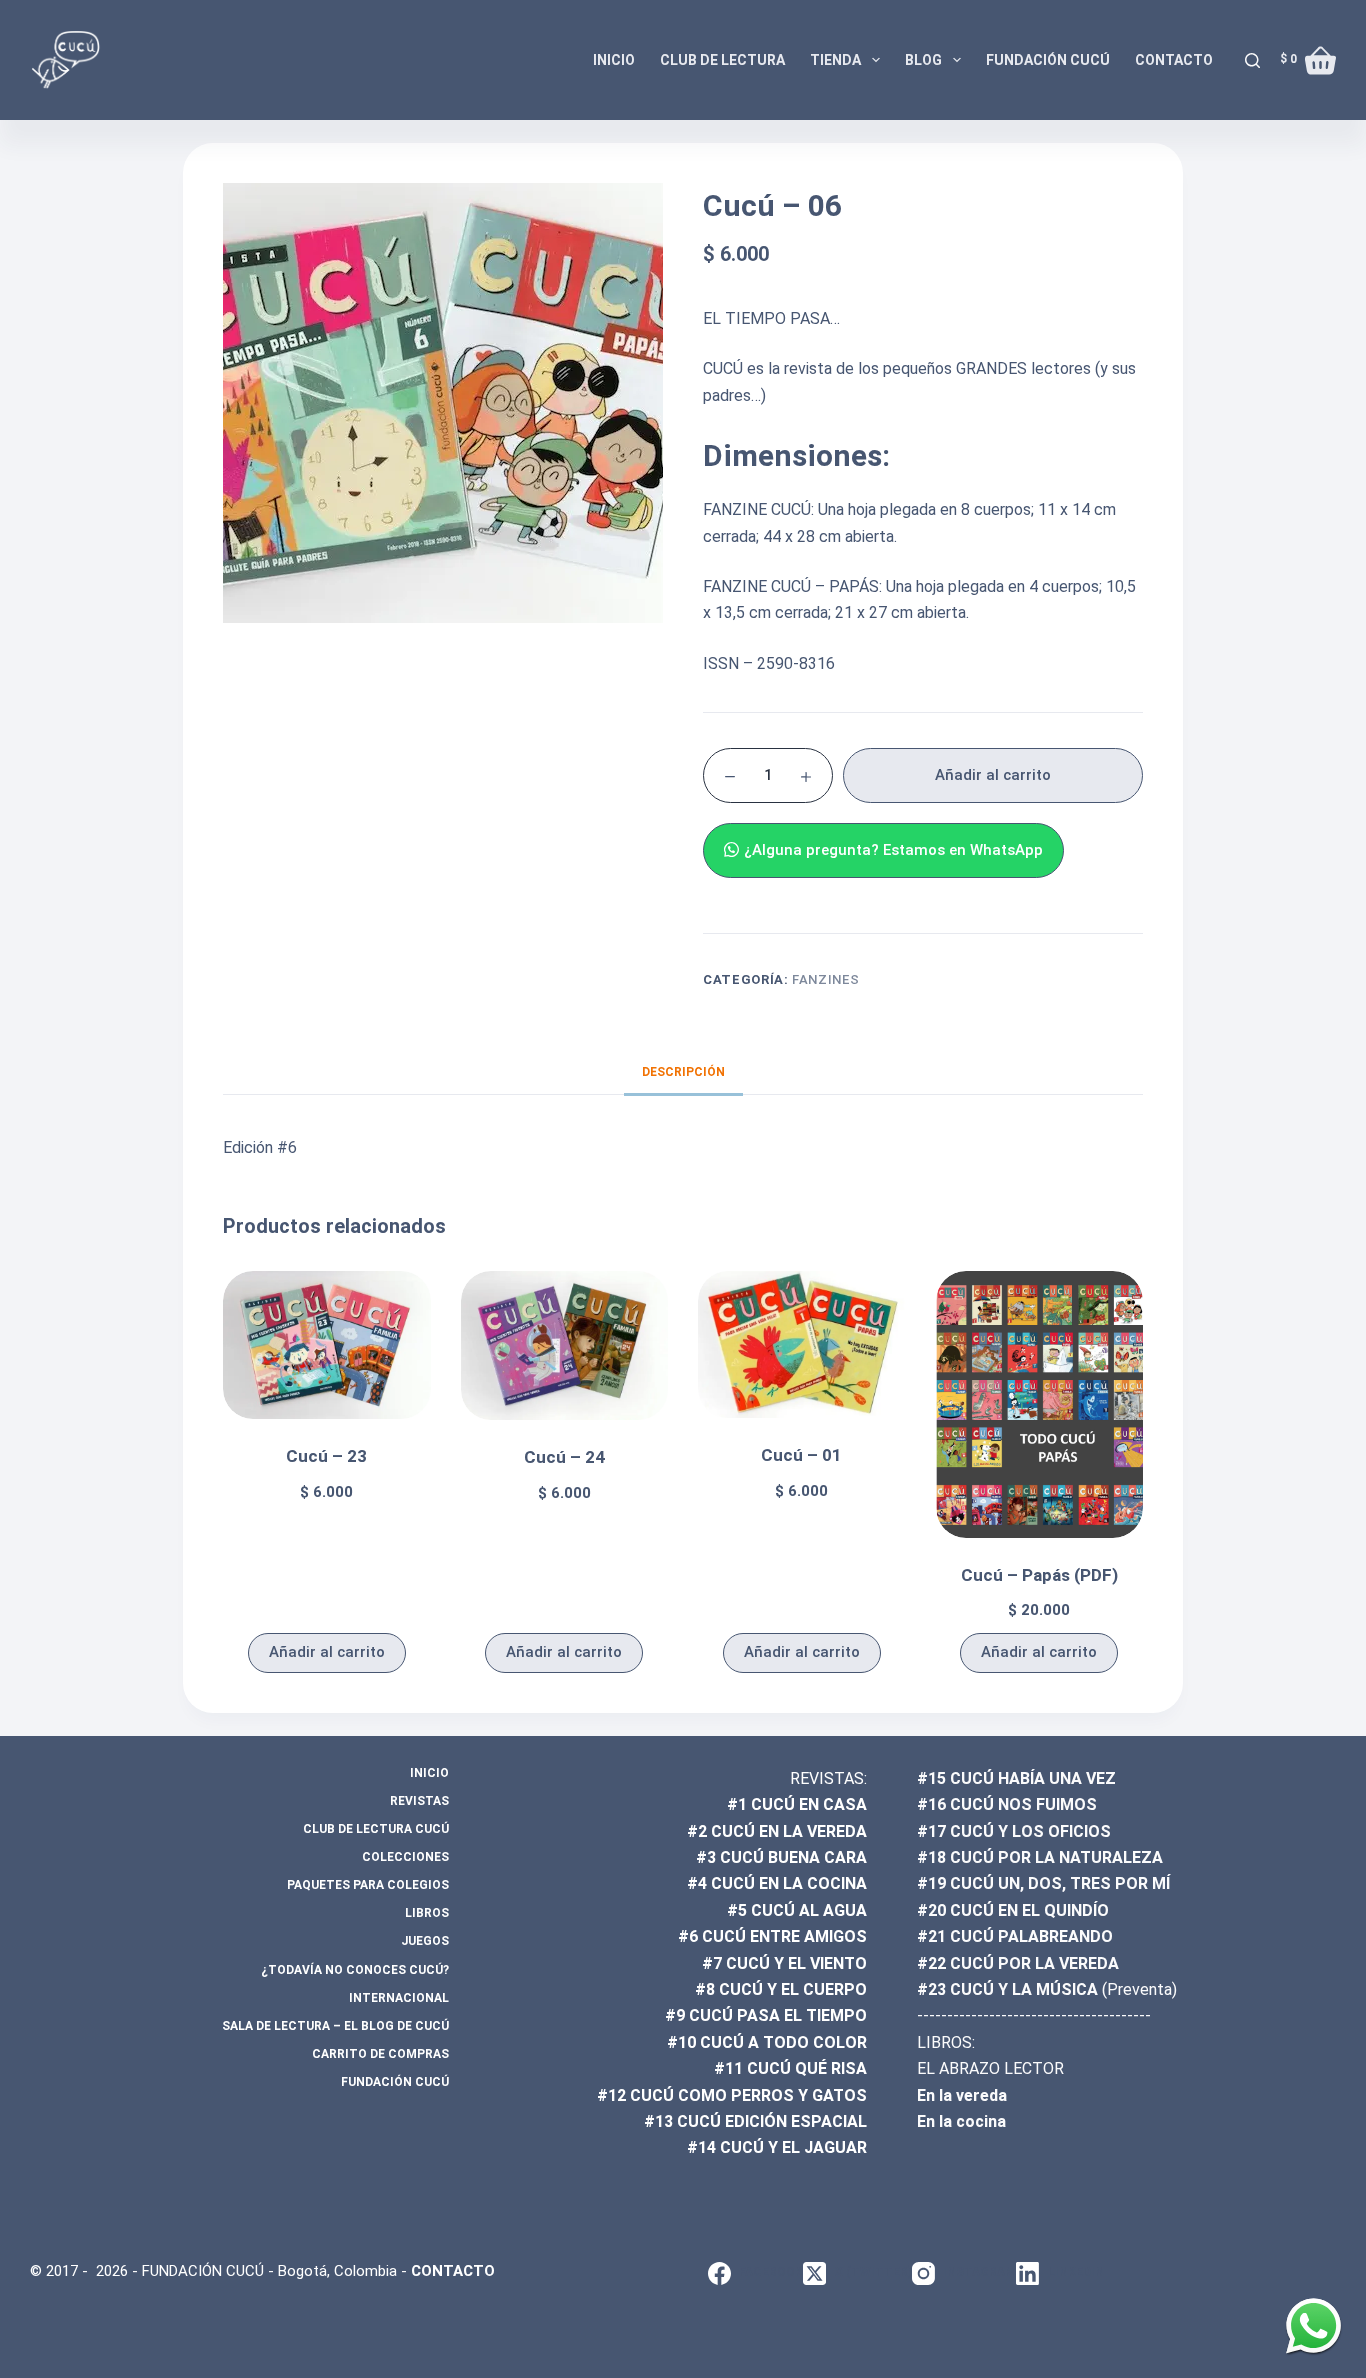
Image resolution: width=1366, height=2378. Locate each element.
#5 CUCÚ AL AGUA (797, 1910)
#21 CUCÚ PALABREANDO (1015, 1936)
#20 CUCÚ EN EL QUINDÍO (1013, 1910)
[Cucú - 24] (565, 1345)
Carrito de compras (380, 2054)
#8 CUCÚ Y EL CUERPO (781, 1989)
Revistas (419, 1801)
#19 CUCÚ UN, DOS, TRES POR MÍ (1043, 1883)
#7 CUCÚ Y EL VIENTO (784, 1963)
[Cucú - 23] (327, 1345)
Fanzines (825, 979)
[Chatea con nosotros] (1313, 2325)
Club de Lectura (722, 60)
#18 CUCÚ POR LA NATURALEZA (1040, 1857)
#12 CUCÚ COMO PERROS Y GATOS (732, 2095)
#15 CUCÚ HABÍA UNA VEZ (1016, 1778)
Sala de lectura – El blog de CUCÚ (335, 2026)
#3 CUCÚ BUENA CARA (781, 1857)
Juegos (425, 1941)
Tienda (835, 60)
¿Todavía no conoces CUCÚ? (355, 1970)
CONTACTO (453, 2271)
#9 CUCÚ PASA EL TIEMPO (766, 2015)
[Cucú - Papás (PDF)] (1040, 1404)
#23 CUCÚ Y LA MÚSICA (1007, 1989)
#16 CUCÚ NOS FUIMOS (1007, 1804)
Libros (427, 1913)
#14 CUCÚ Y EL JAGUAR (777, 2147)
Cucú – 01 (801, 1455)
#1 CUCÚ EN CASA (797, 1804)
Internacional (399, 1998)
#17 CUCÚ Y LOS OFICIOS (1014, 1831)
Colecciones (405, 1857)
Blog (923, 60)
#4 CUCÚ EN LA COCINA (777, 1883)
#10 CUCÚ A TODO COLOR (767, 2042)
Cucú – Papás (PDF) (1039, 1575)
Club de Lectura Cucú (376, 1829)
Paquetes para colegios (368, 1885)
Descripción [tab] (683, 1072)
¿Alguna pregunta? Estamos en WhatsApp (893, 850)
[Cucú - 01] (802, 1344)
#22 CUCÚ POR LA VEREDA (1018, 1963)
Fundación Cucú (1048, 60)
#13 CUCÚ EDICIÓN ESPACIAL (755, 2121)
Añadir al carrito (993, 775)
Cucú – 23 (326, 1456)
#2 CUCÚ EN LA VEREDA (777, 1831)
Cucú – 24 (564, 1457)
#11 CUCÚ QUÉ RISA (790, 2068)
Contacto (1174, 60)
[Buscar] (1252, 60)
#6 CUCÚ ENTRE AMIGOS (772, 1936)
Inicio (614, 60)
